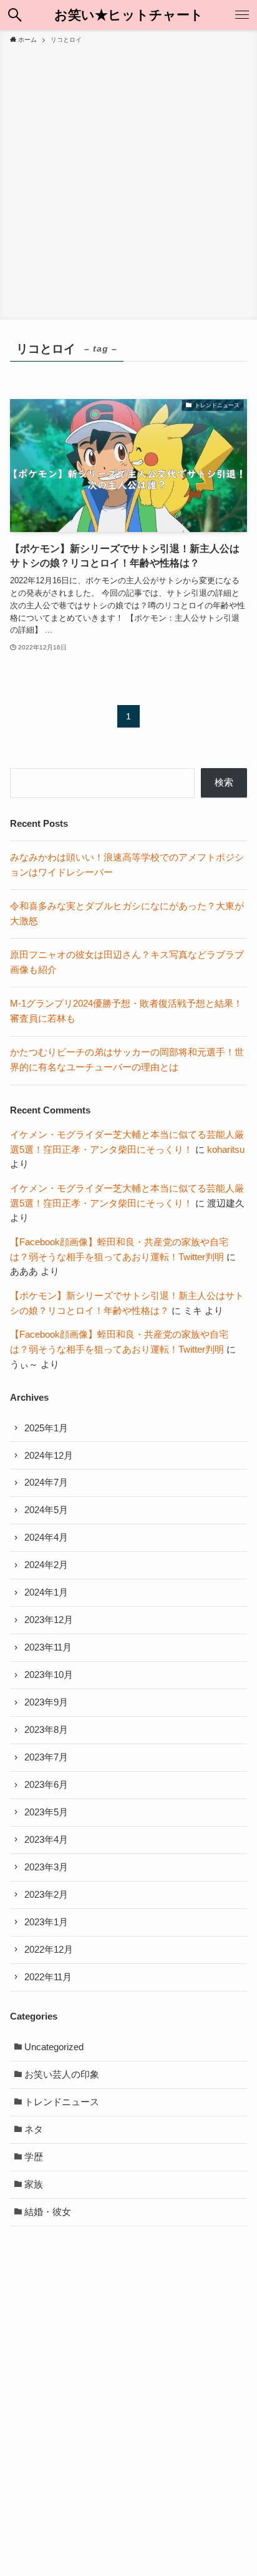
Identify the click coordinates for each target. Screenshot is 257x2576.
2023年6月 (46, 1785)
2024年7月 (46, 1483)
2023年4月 (46, 1840)
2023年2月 (46, 1895)
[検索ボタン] (15, 15)
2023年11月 (48, 1647)
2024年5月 (46, 1510)
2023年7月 (46, 1757)
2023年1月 (46, 1922)
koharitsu (226, 1150)
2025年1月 (46, 1428)
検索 (224, 782)
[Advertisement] (128, 180)
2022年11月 (48, 1977)
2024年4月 (46, 1537)
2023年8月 (46, 1730)
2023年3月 (46, 1867)
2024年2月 (46, 1565)
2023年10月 (49, 1675)
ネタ (34, 2129)
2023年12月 (49, 1620)
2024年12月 (49, 1456)
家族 (34, 2184)
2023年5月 (46, 1812)
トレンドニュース (62, 2102)
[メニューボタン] (242, 15)
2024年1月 (46, 1592)
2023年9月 (46, 1702)
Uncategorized (54, 2047)
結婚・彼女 (48, 2212)
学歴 (34, 2157)
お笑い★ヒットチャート (129, 15)
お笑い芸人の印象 (62, 2075)
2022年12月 (49, 1950)
